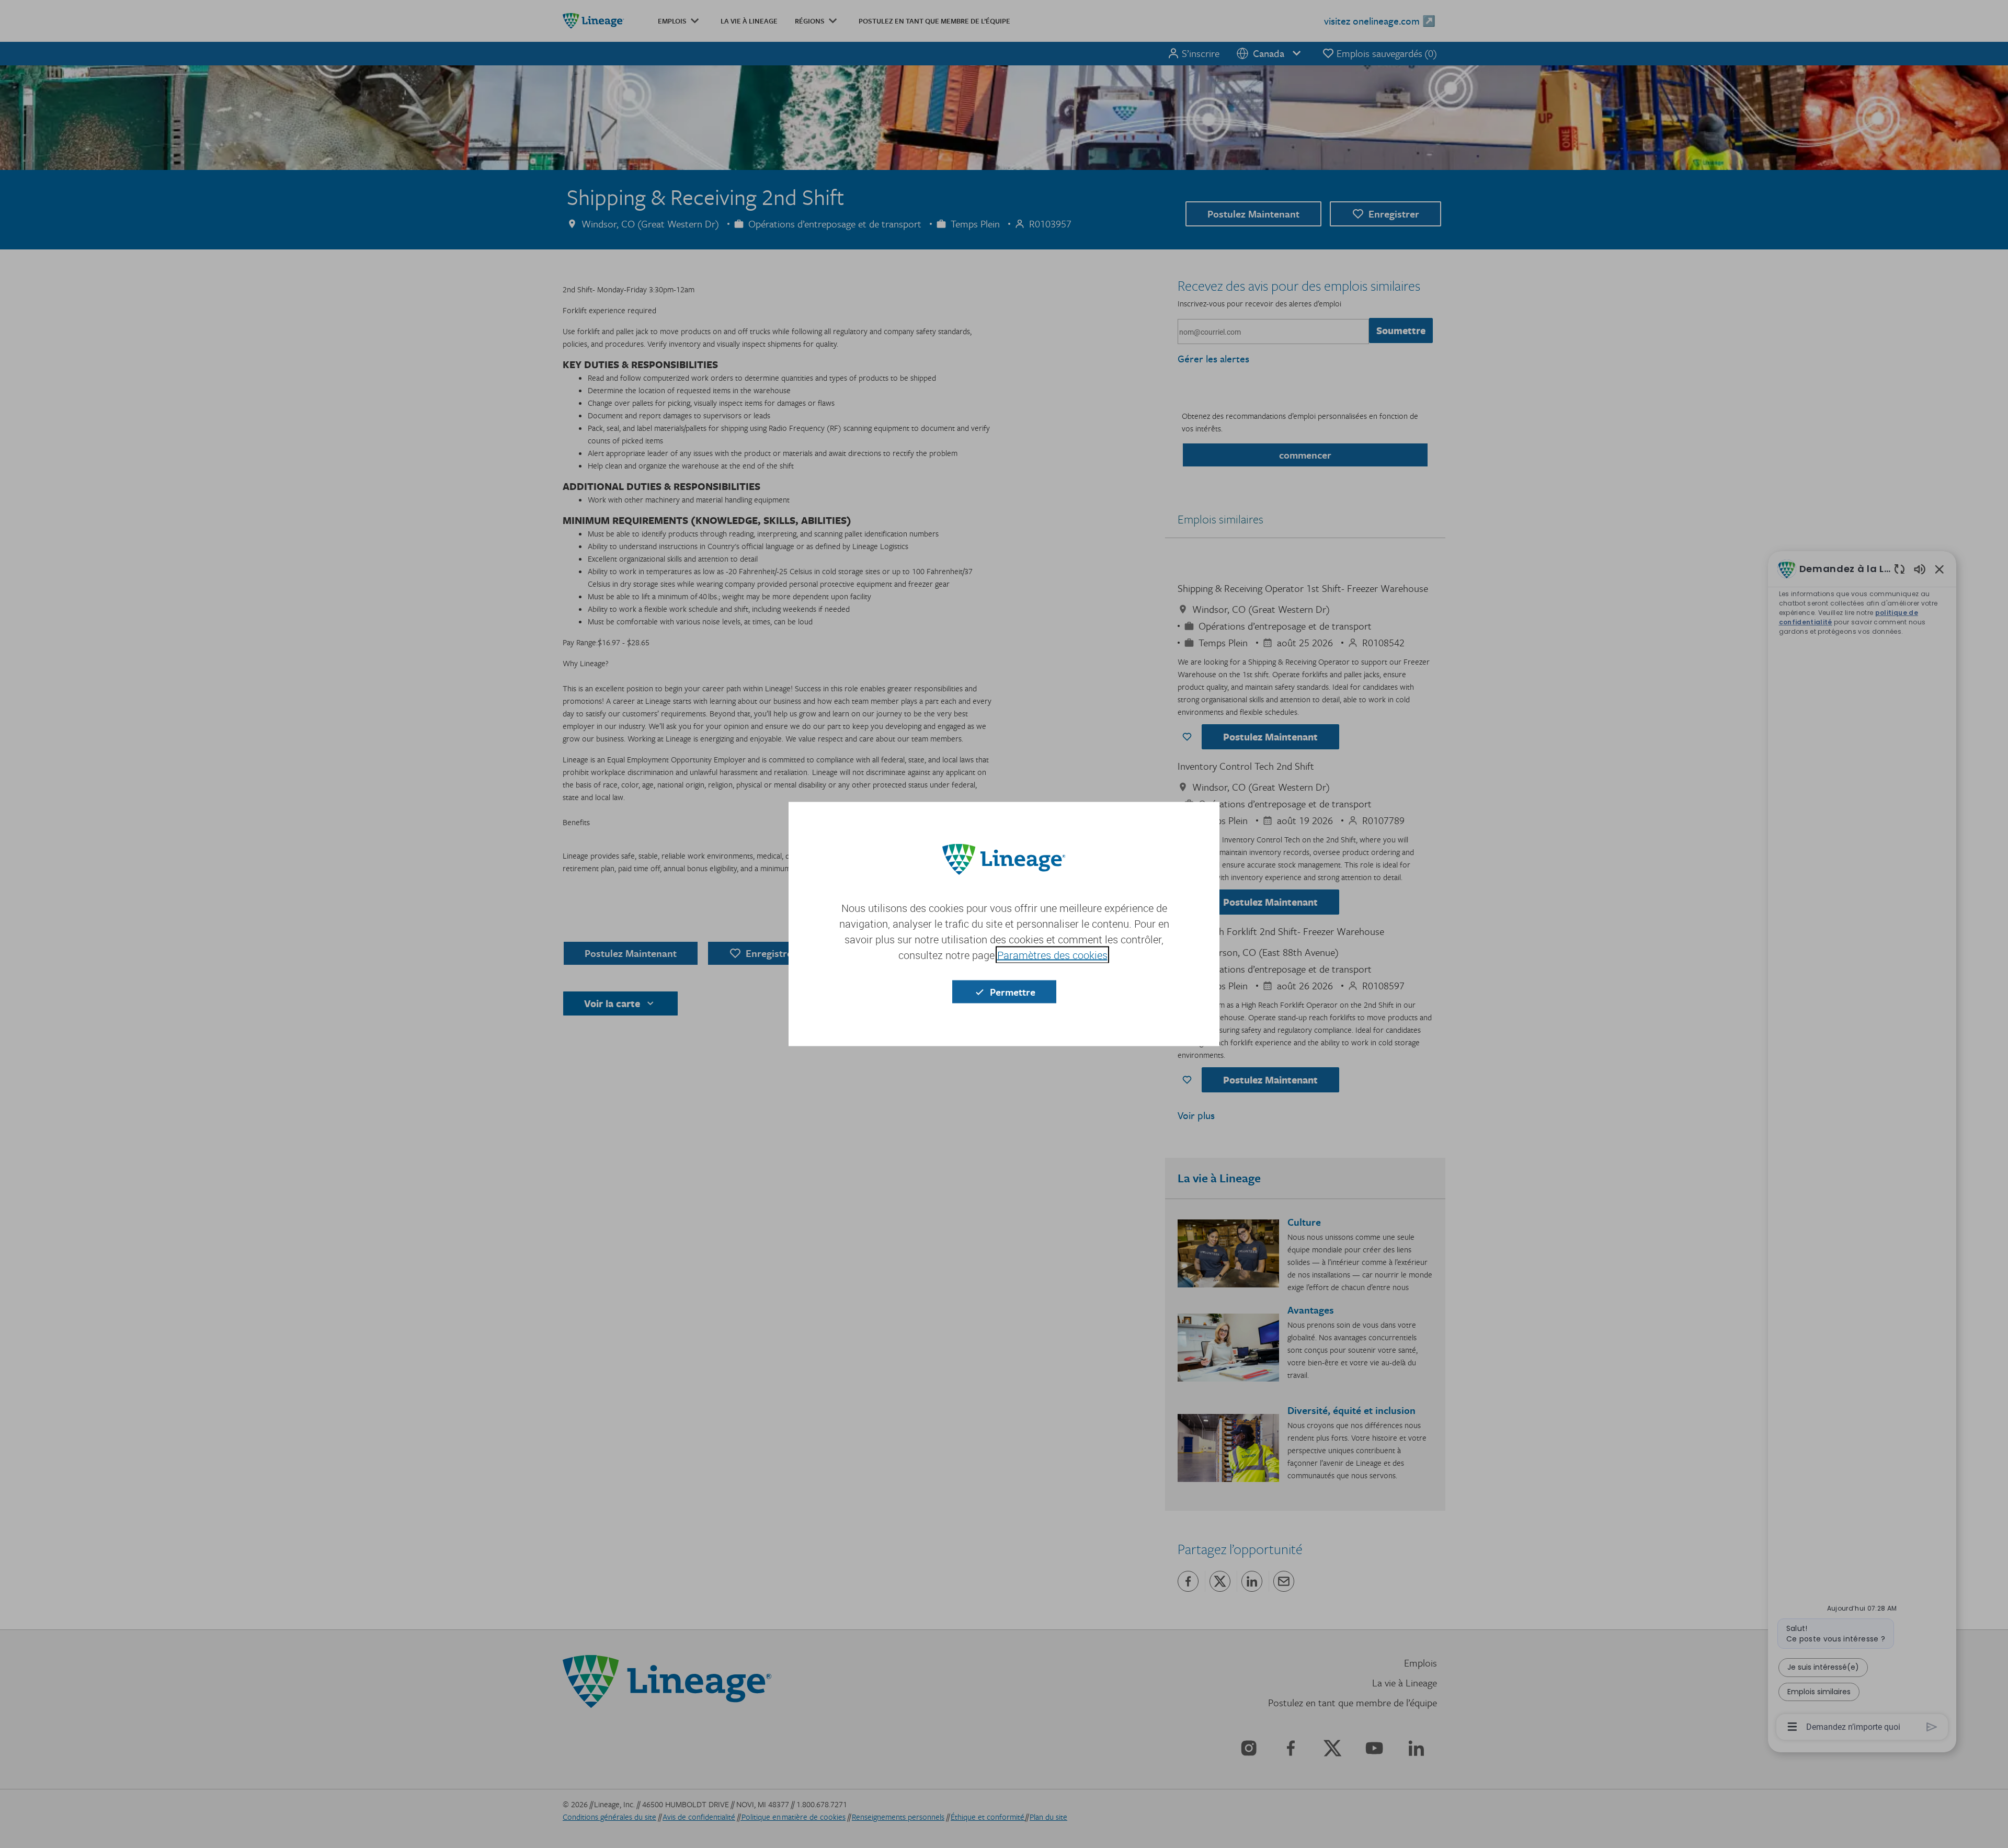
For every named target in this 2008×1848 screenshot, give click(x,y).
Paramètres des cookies (1052, 955)
